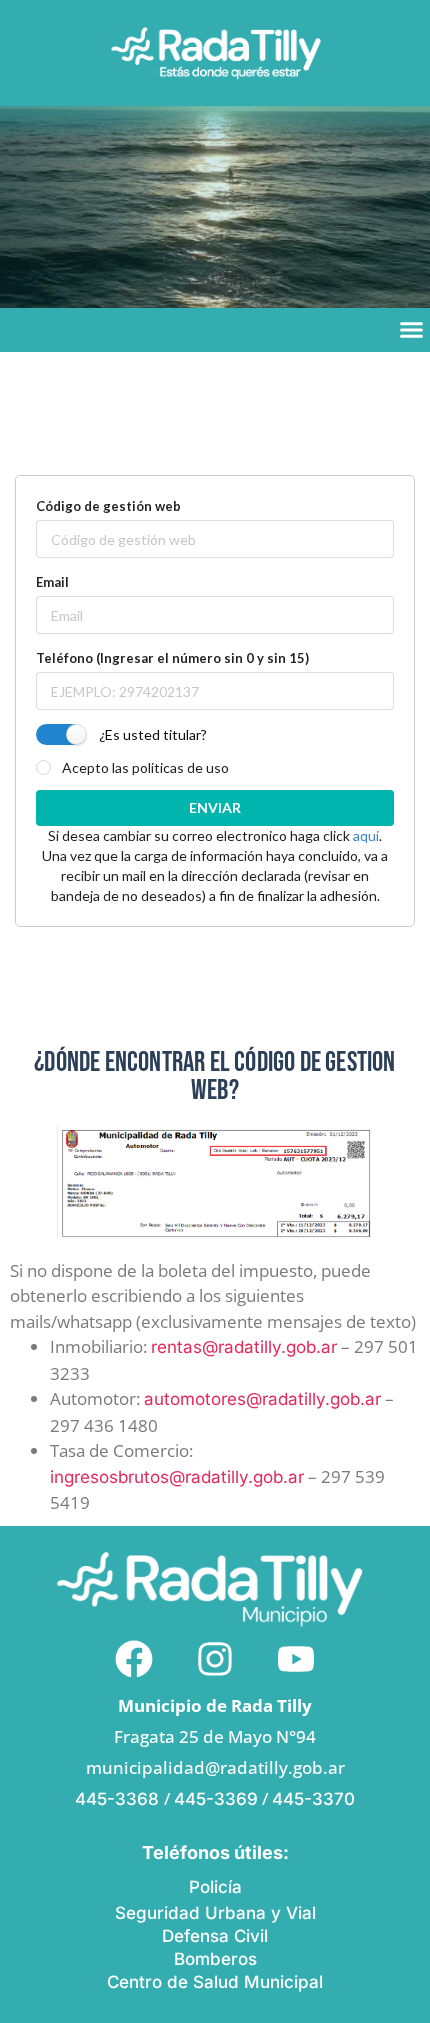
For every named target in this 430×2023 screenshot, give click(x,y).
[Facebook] (134, 1659)
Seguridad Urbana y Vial (215, 1913)
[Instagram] (215, 1659)
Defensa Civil (215, 1936)
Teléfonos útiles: (215, 1852)
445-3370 (313, 1799)
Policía (215, 1887)
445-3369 (216, 1799)
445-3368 (119, 1799)
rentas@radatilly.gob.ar (244, 1347)
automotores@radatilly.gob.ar (262, 1399)
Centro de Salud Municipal (215, 1982)
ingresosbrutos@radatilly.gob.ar (177, 1477)
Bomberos (215, 1959)
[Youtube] (296, 1659)
